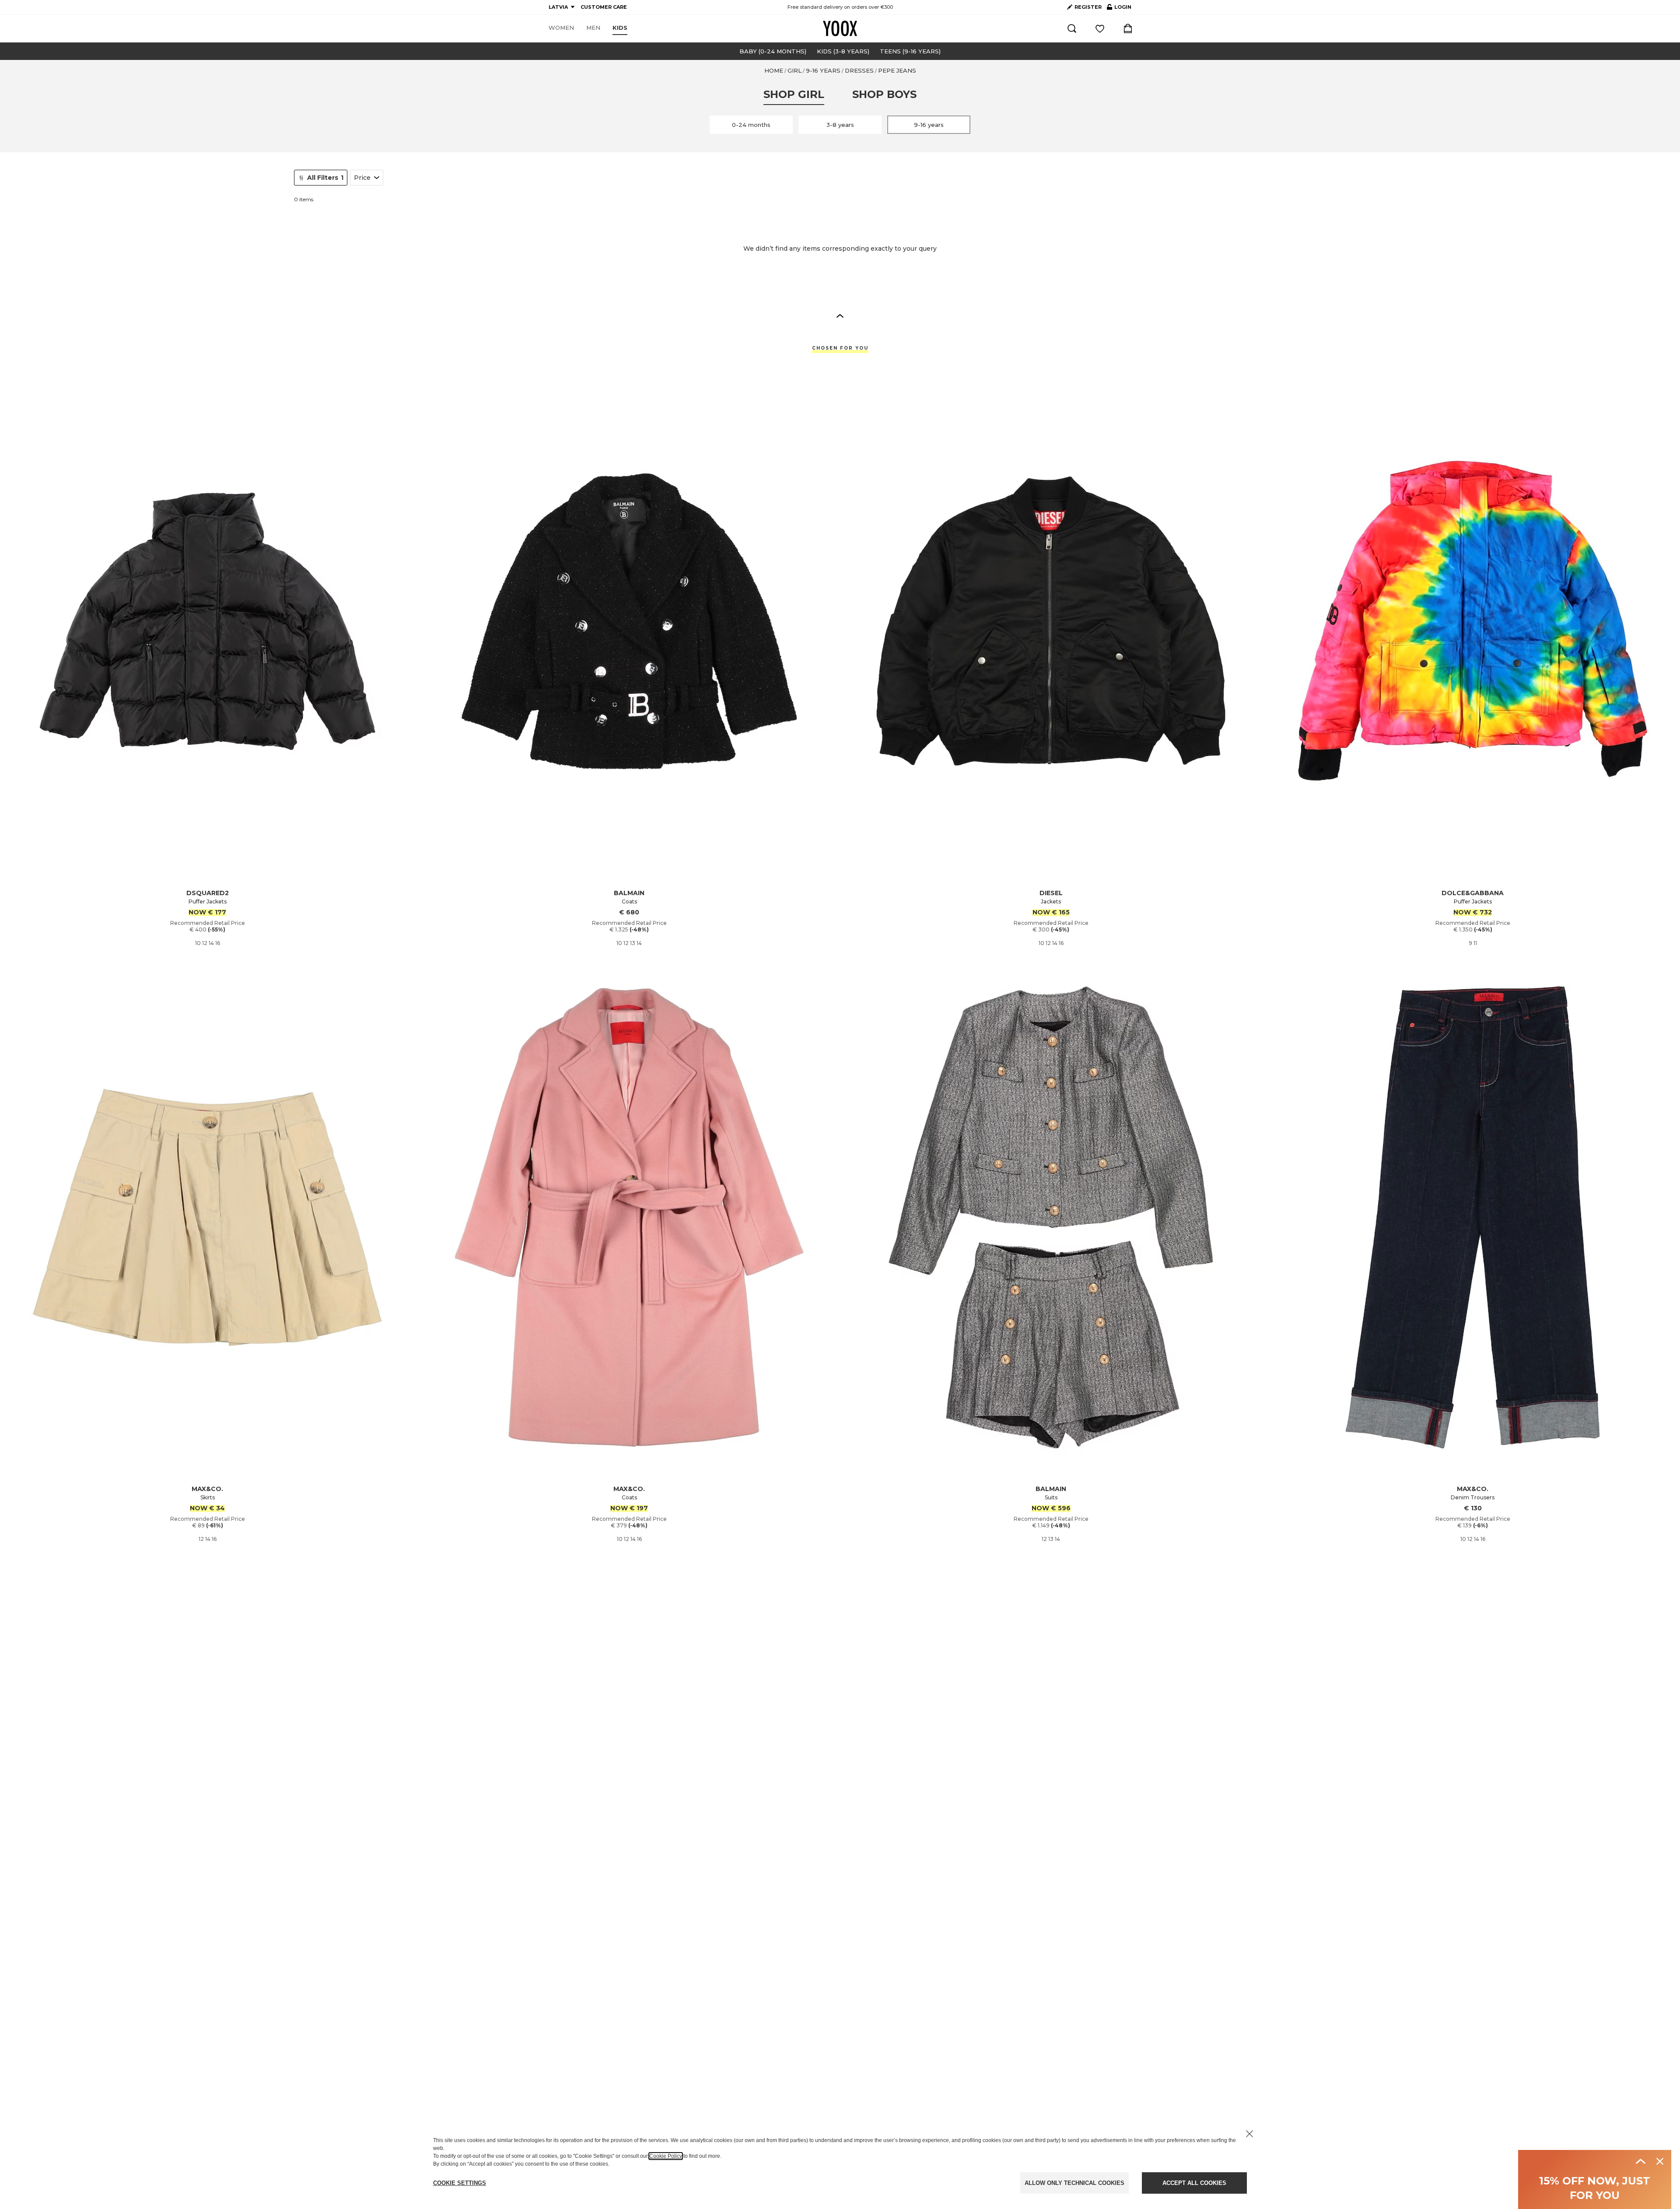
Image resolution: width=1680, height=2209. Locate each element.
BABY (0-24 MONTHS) (773, 51)
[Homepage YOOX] (840, 28)
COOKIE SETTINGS (460, 2183)
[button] (840, 315)
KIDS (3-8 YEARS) (843, 51)
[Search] (1072, 28)
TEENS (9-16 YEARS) (910, 51)
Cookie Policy (666, 2156)
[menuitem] (561, 28)
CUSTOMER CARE (604, 7)
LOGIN (1119, 9)
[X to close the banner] (1249, 2134)
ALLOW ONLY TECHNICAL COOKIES (1074, 2183)
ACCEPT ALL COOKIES (1194, 2183)
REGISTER (1088, 7)
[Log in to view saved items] (1100, 28)
